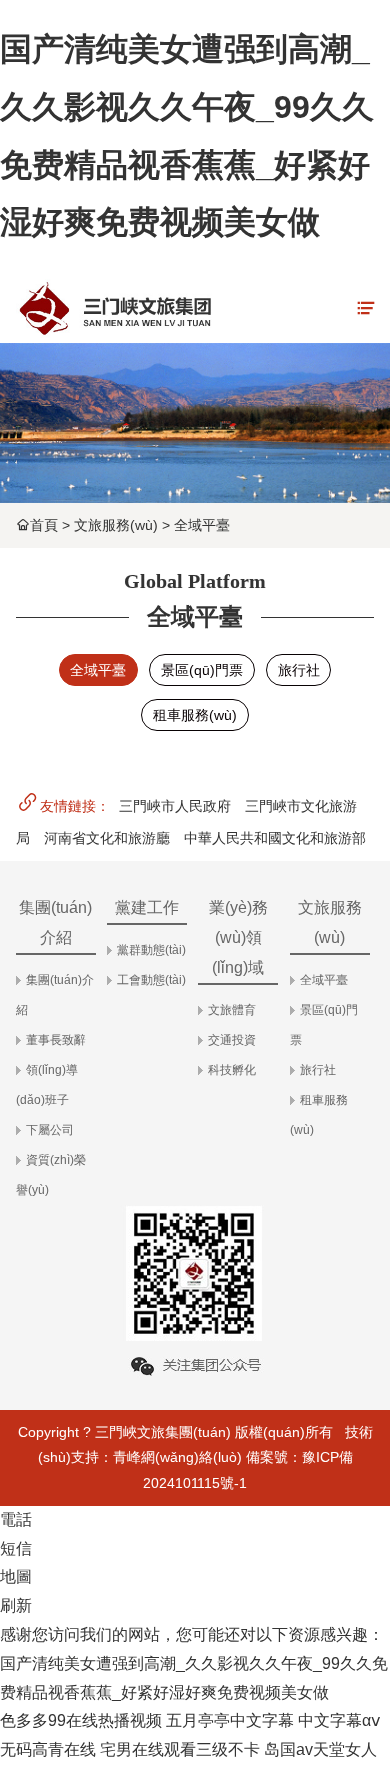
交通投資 (232, 1040)
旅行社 (299, 670)
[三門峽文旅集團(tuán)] (114, 308)
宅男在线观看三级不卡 (180, 1749)
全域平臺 (202, 525)
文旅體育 (232, 1010)
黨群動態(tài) (151, 950)
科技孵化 (232, 1070)
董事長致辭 (56, 1040)
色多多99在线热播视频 (81, 1720)
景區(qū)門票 (202, 670)
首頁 (44, 525)
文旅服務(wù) (116, 525)
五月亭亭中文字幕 (230, 1720)
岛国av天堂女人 (320, 1749)
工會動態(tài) (151, 980)
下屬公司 (50, 1130)
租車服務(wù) (195, 715)
